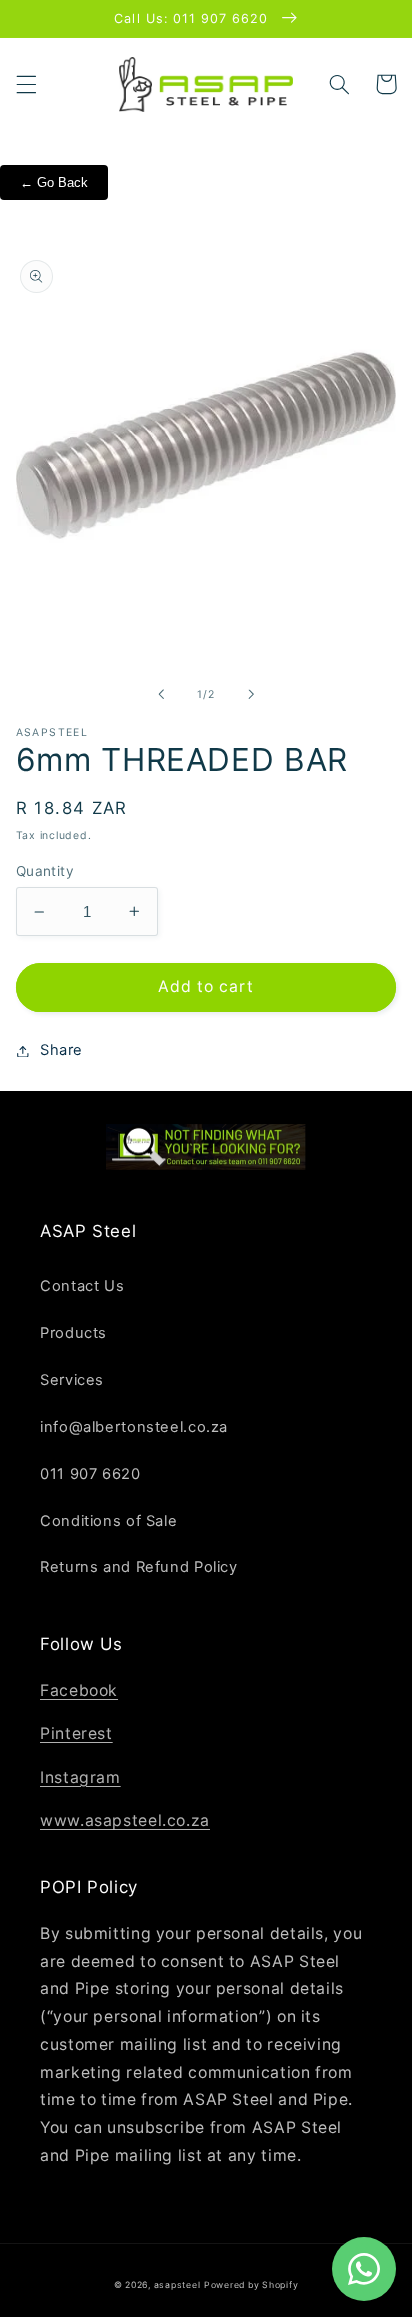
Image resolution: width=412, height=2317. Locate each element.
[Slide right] (251, 695)
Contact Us (82, 1286)
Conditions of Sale (108, 1521)
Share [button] (61, 1050)
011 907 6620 (90, 1474)
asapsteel (177, 2285)
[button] (26, 84)
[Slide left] (161, 695)
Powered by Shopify (251, 2285)
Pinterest (76, 1733)
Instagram (80, 1777)
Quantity (45, 871)
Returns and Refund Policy (139, 1567)
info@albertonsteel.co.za (134, 1427)
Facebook (79, 1690)
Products (73, 1333)
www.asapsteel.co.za (125, 1820)
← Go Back (54, 182)
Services (72, 1380)
